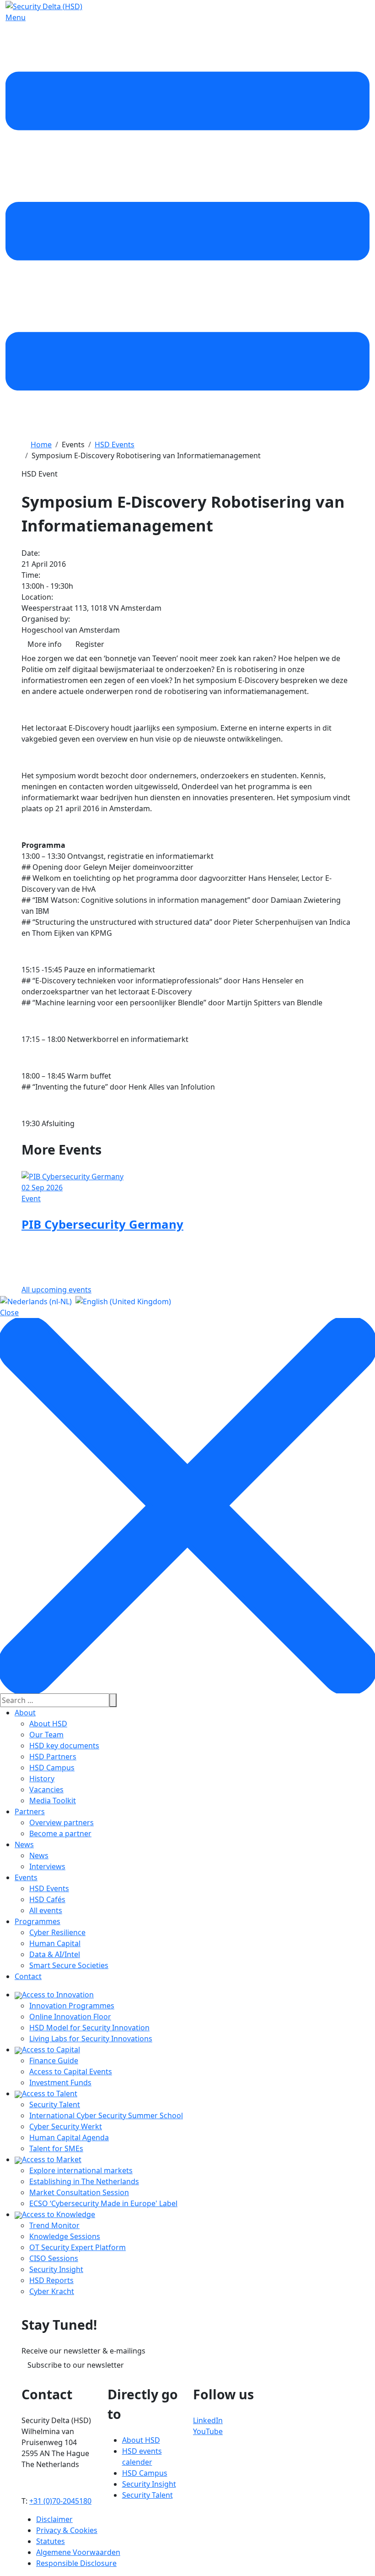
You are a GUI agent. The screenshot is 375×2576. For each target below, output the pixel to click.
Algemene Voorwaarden (78, 2552)
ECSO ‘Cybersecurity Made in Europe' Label (103, 2203)
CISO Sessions (54, 2258)
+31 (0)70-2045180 (60, 2501)
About (25, 1713)
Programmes (37, 1921)
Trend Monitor (54, 2225)
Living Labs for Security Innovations (91, 2039)
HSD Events (49, 1888)
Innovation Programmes (72, 2006)
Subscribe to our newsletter (76, 2365)
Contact (28, 1976)
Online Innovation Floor (70, 2017)
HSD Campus (52, 1768)
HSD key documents (64, 1746)
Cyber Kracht (52, 2291)
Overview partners (62, 1822)
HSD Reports (51, 2280)
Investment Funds (60, 2082)
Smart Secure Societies (69, 1965)
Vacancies (46, 1790)
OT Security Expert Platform (78, 2247)
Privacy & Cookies (67, 2530)
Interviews (47, 1866)
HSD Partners (53, 1757)
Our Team (46, 1735)
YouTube (208, 2431)
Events (26, 1877)
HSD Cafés (47, 1899)
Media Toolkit (53, 1800)
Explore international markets (81, 2170)
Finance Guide (54, 2061)
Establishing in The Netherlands (84, 2181)
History (42, 1779)
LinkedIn (208, 2420)
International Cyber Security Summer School (106, 2115)
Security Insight (56, 2269)
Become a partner (60, 1833)
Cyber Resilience (57, 1932)
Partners (30, 1811)
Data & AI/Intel (55, 1954)
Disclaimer (54, 2519)
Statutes (51, 2541)
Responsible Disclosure (76, 2563)
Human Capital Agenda (69, 2137)
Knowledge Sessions (65, 2236)
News (24, 1844)
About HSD (48, 1724)
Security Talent (55, 2104)
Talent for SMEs (56, 2148)
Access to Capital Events (71, 2072)
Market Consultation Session (79, 2192)
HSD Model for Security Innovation (89, 2028)
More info (45, 644)
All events (46, 1910)
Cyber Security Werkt (66, 2126)
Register (90, 644)
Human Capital (55, 1943)
